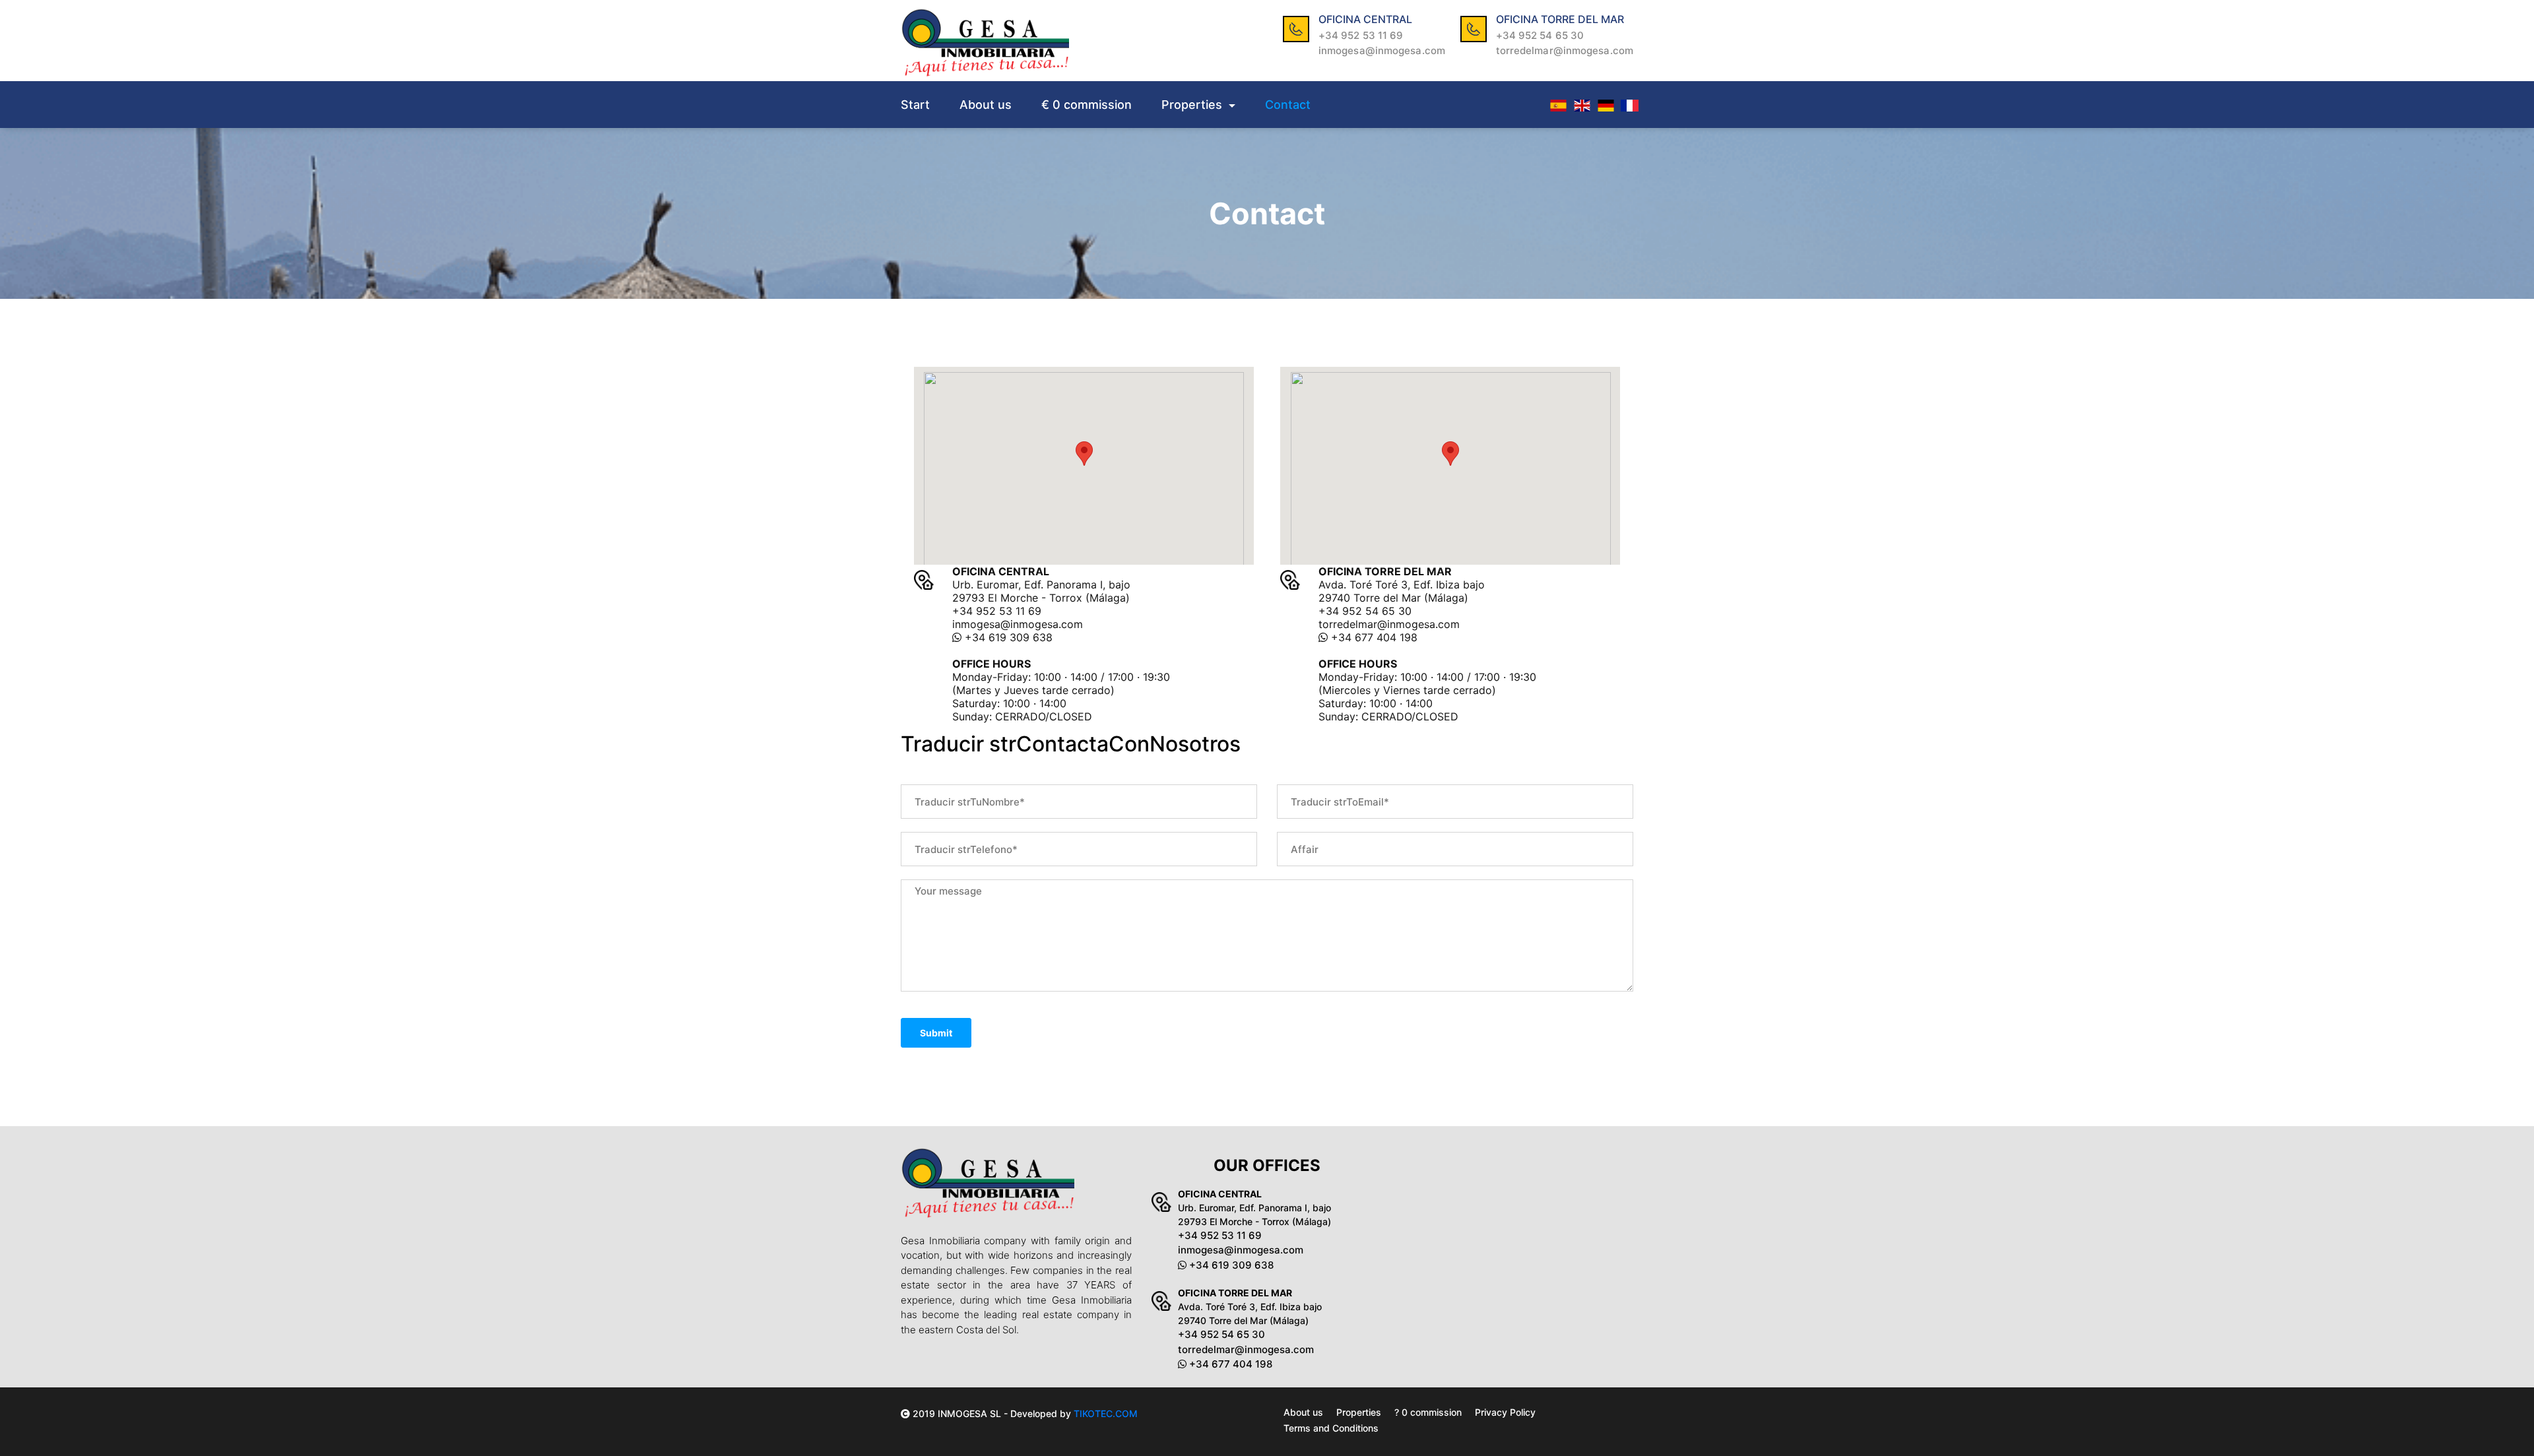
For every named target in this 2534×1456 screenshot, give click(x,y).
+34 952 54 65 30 (1540, 35)
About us (986, 105)
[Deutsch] (1606, 105)
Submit (936, 1033)
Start (915, 105)
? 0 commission (1428, 1412)
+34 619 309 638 (1007, 637)
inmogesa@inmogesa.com (1382, 50)
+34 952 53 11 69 (1361, 35)
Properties (1193, 105)
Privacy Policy (1505, 1412)
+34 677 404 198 (1373, 637)
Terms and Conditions (1331, 1428)
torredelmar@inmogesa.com (1565, 50)
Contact (1288, 105)
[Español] (1558, 105)
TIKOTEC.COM (1106, 1413)
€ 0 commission (1087, 105)
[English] (1582, 105)
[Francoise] (1629, 105)
